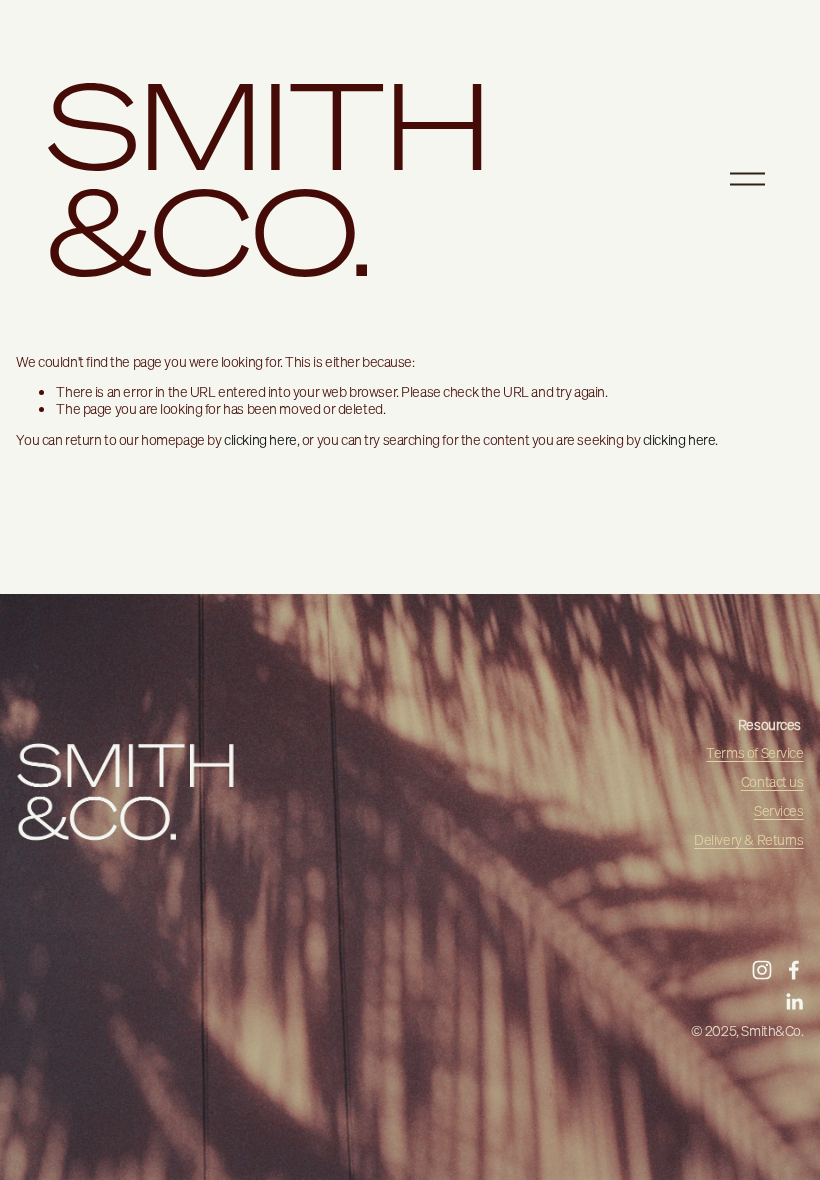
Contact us (772, 782)
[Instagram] (762, 970)
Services (779, 811)
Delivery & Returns (748, 840)
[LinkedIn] (794, 1002)
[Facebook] (794, 970)
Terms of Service (754, 753)
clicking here (260, 440)
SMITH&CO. (269, 178)
